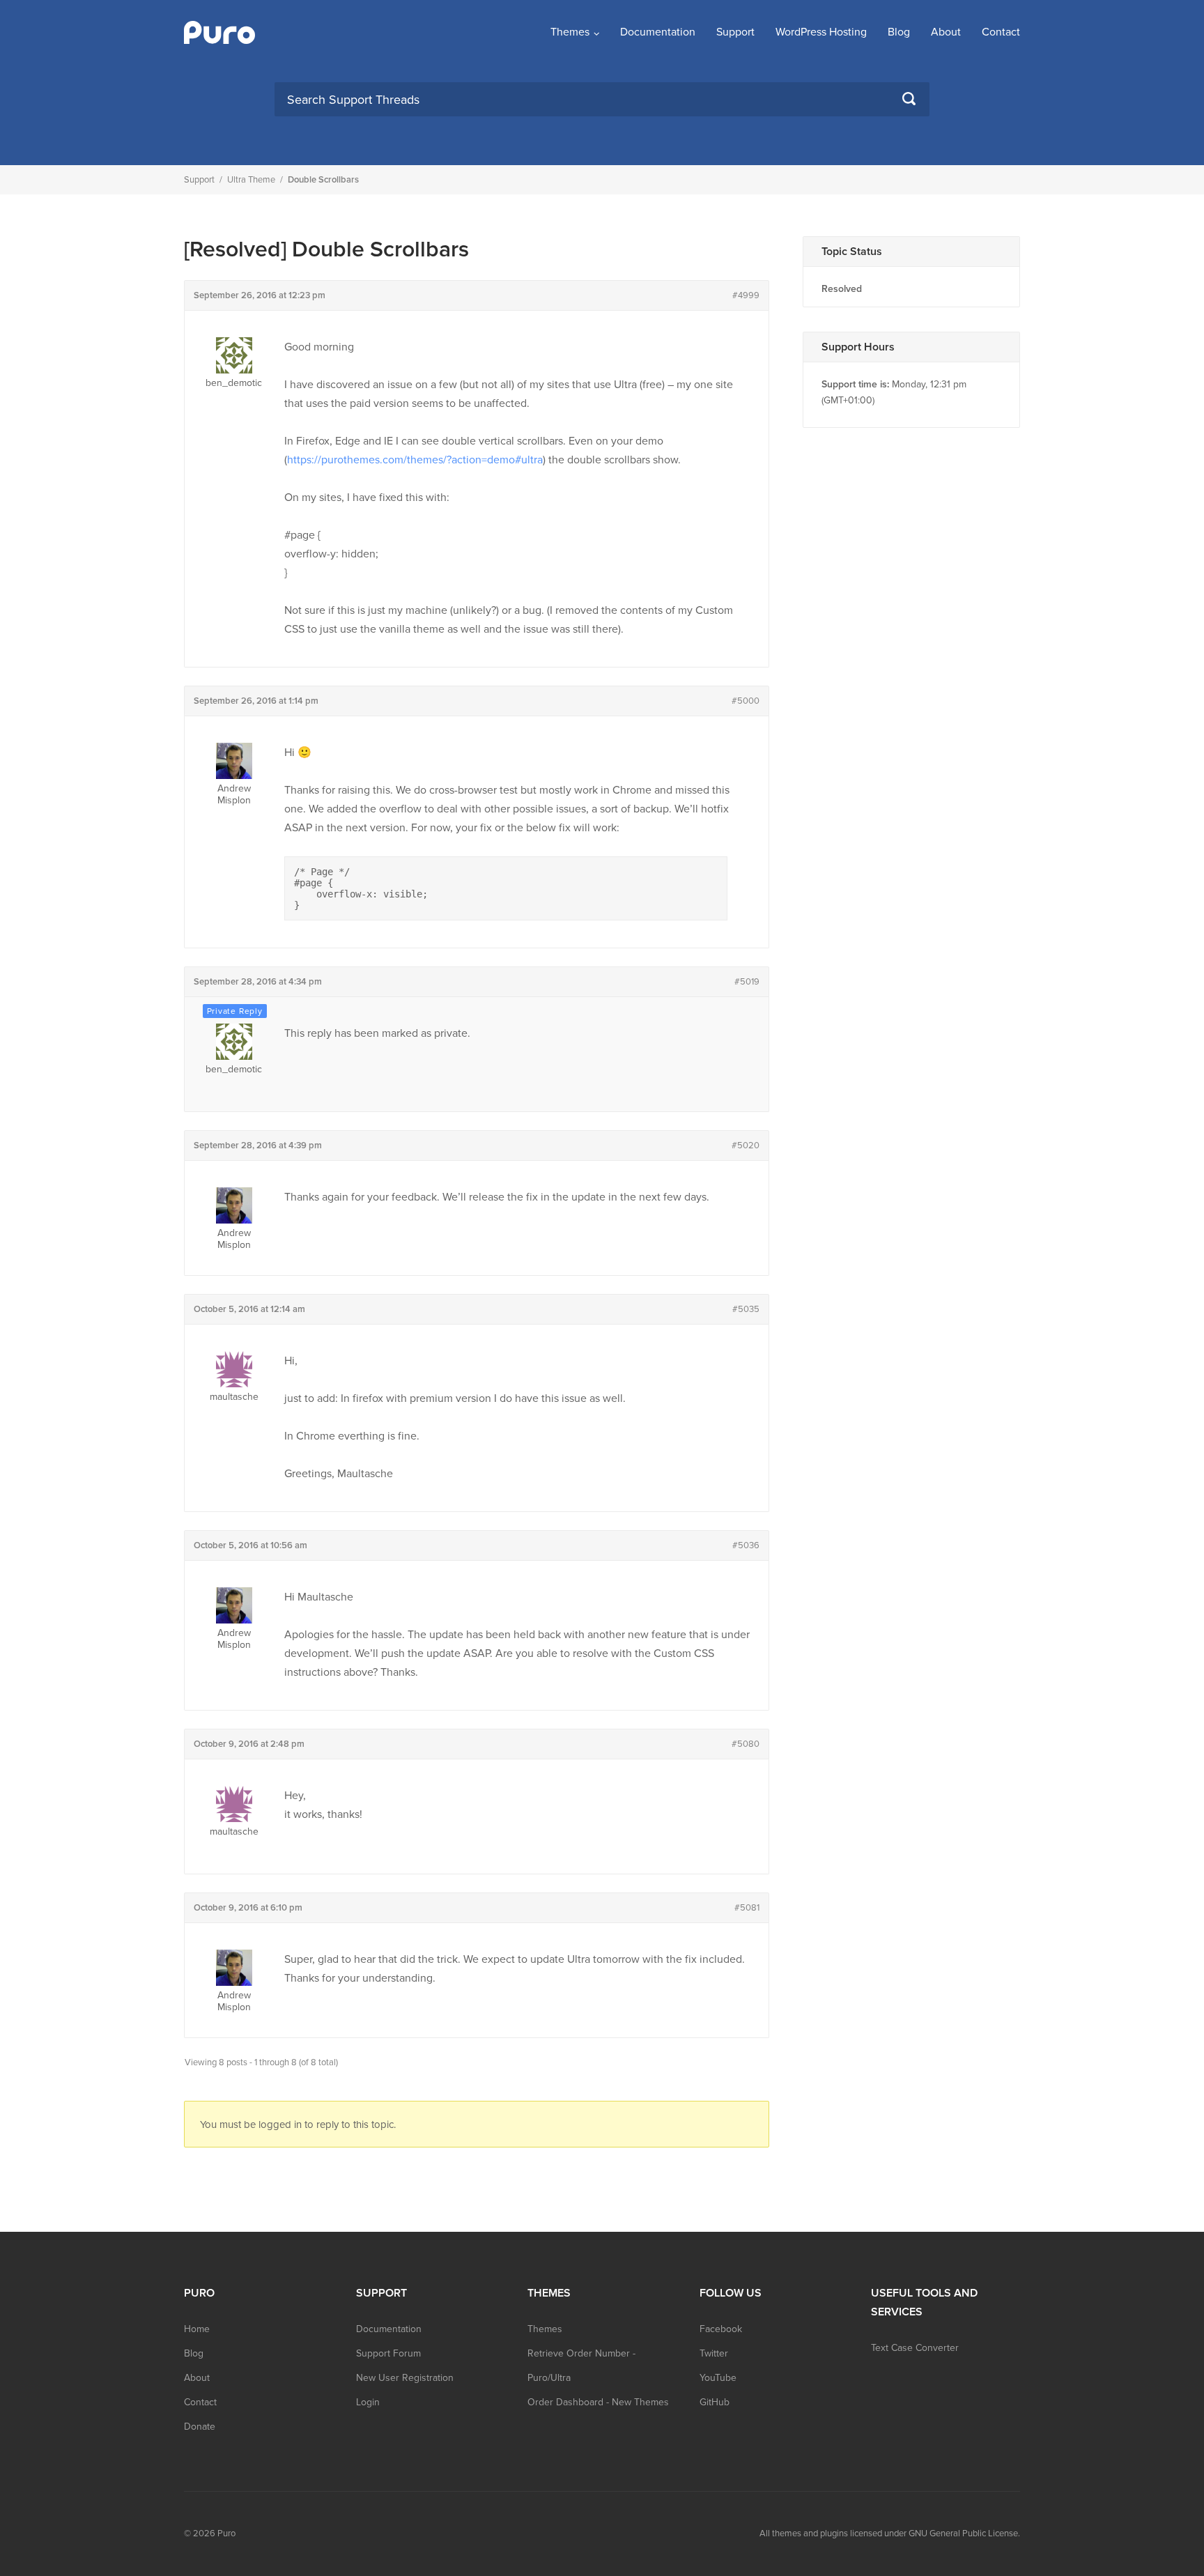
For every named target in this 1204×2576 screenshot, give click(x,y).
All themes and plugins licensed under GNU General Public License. (890, 2533)
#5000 (746, 701)
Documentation (658, 32)
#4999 (746, 295)
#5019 (747, 982)
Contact (1001, 32)
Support (735, 32)
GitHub (715, 2402)
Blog (899, 32)
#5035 (746, 1309)
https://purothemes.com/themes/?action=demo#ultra (415, 460)
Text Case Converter (915, 2348)
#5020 (746, 1146)
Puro (226, 2533)
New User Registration (405, 2378)
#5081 (747, 1908)
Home (197, 2329)
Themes (570, 32)
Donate (200, 2427)
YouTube (718, 2378)
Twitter (714, 2353)
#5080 (746, 1744)
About (946, 32)
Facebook (721, 2329)
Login (368, 2402)
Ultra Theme (251, 180)
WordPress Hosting (821, 32)
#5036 (746, 1545)
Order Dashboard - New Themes (598, 2402)
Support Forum (388, 2353)
